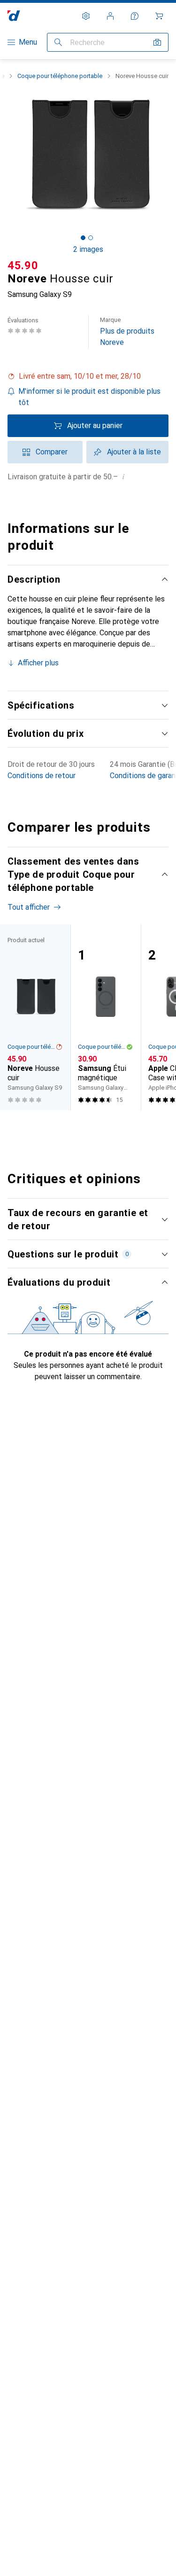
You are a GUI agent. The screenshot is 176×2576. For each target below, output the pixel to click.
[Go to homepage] (14, 16)
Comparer (52, 452)
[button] (88, 376)
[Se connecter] (110, 16)
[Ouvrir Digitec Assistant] (135, 16)
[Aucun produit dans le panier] (159, 16)
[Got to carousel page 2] (91, 238)
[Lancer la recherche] (58, 42)
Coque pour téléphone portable (60, 76)
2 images (88, 249)
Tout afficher (29, 907)
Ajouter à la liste (134, 452)
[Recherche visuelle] (157, 42)
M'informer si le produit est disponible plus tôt (89, 397)
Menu (28, 42)
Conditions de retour (42, 776)
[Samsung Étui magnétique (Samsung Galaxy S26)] (106, 1017)
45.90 (23, 265)
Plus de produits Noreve (127, 332)
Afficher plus (38, 663)
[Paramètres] (86, 16)
